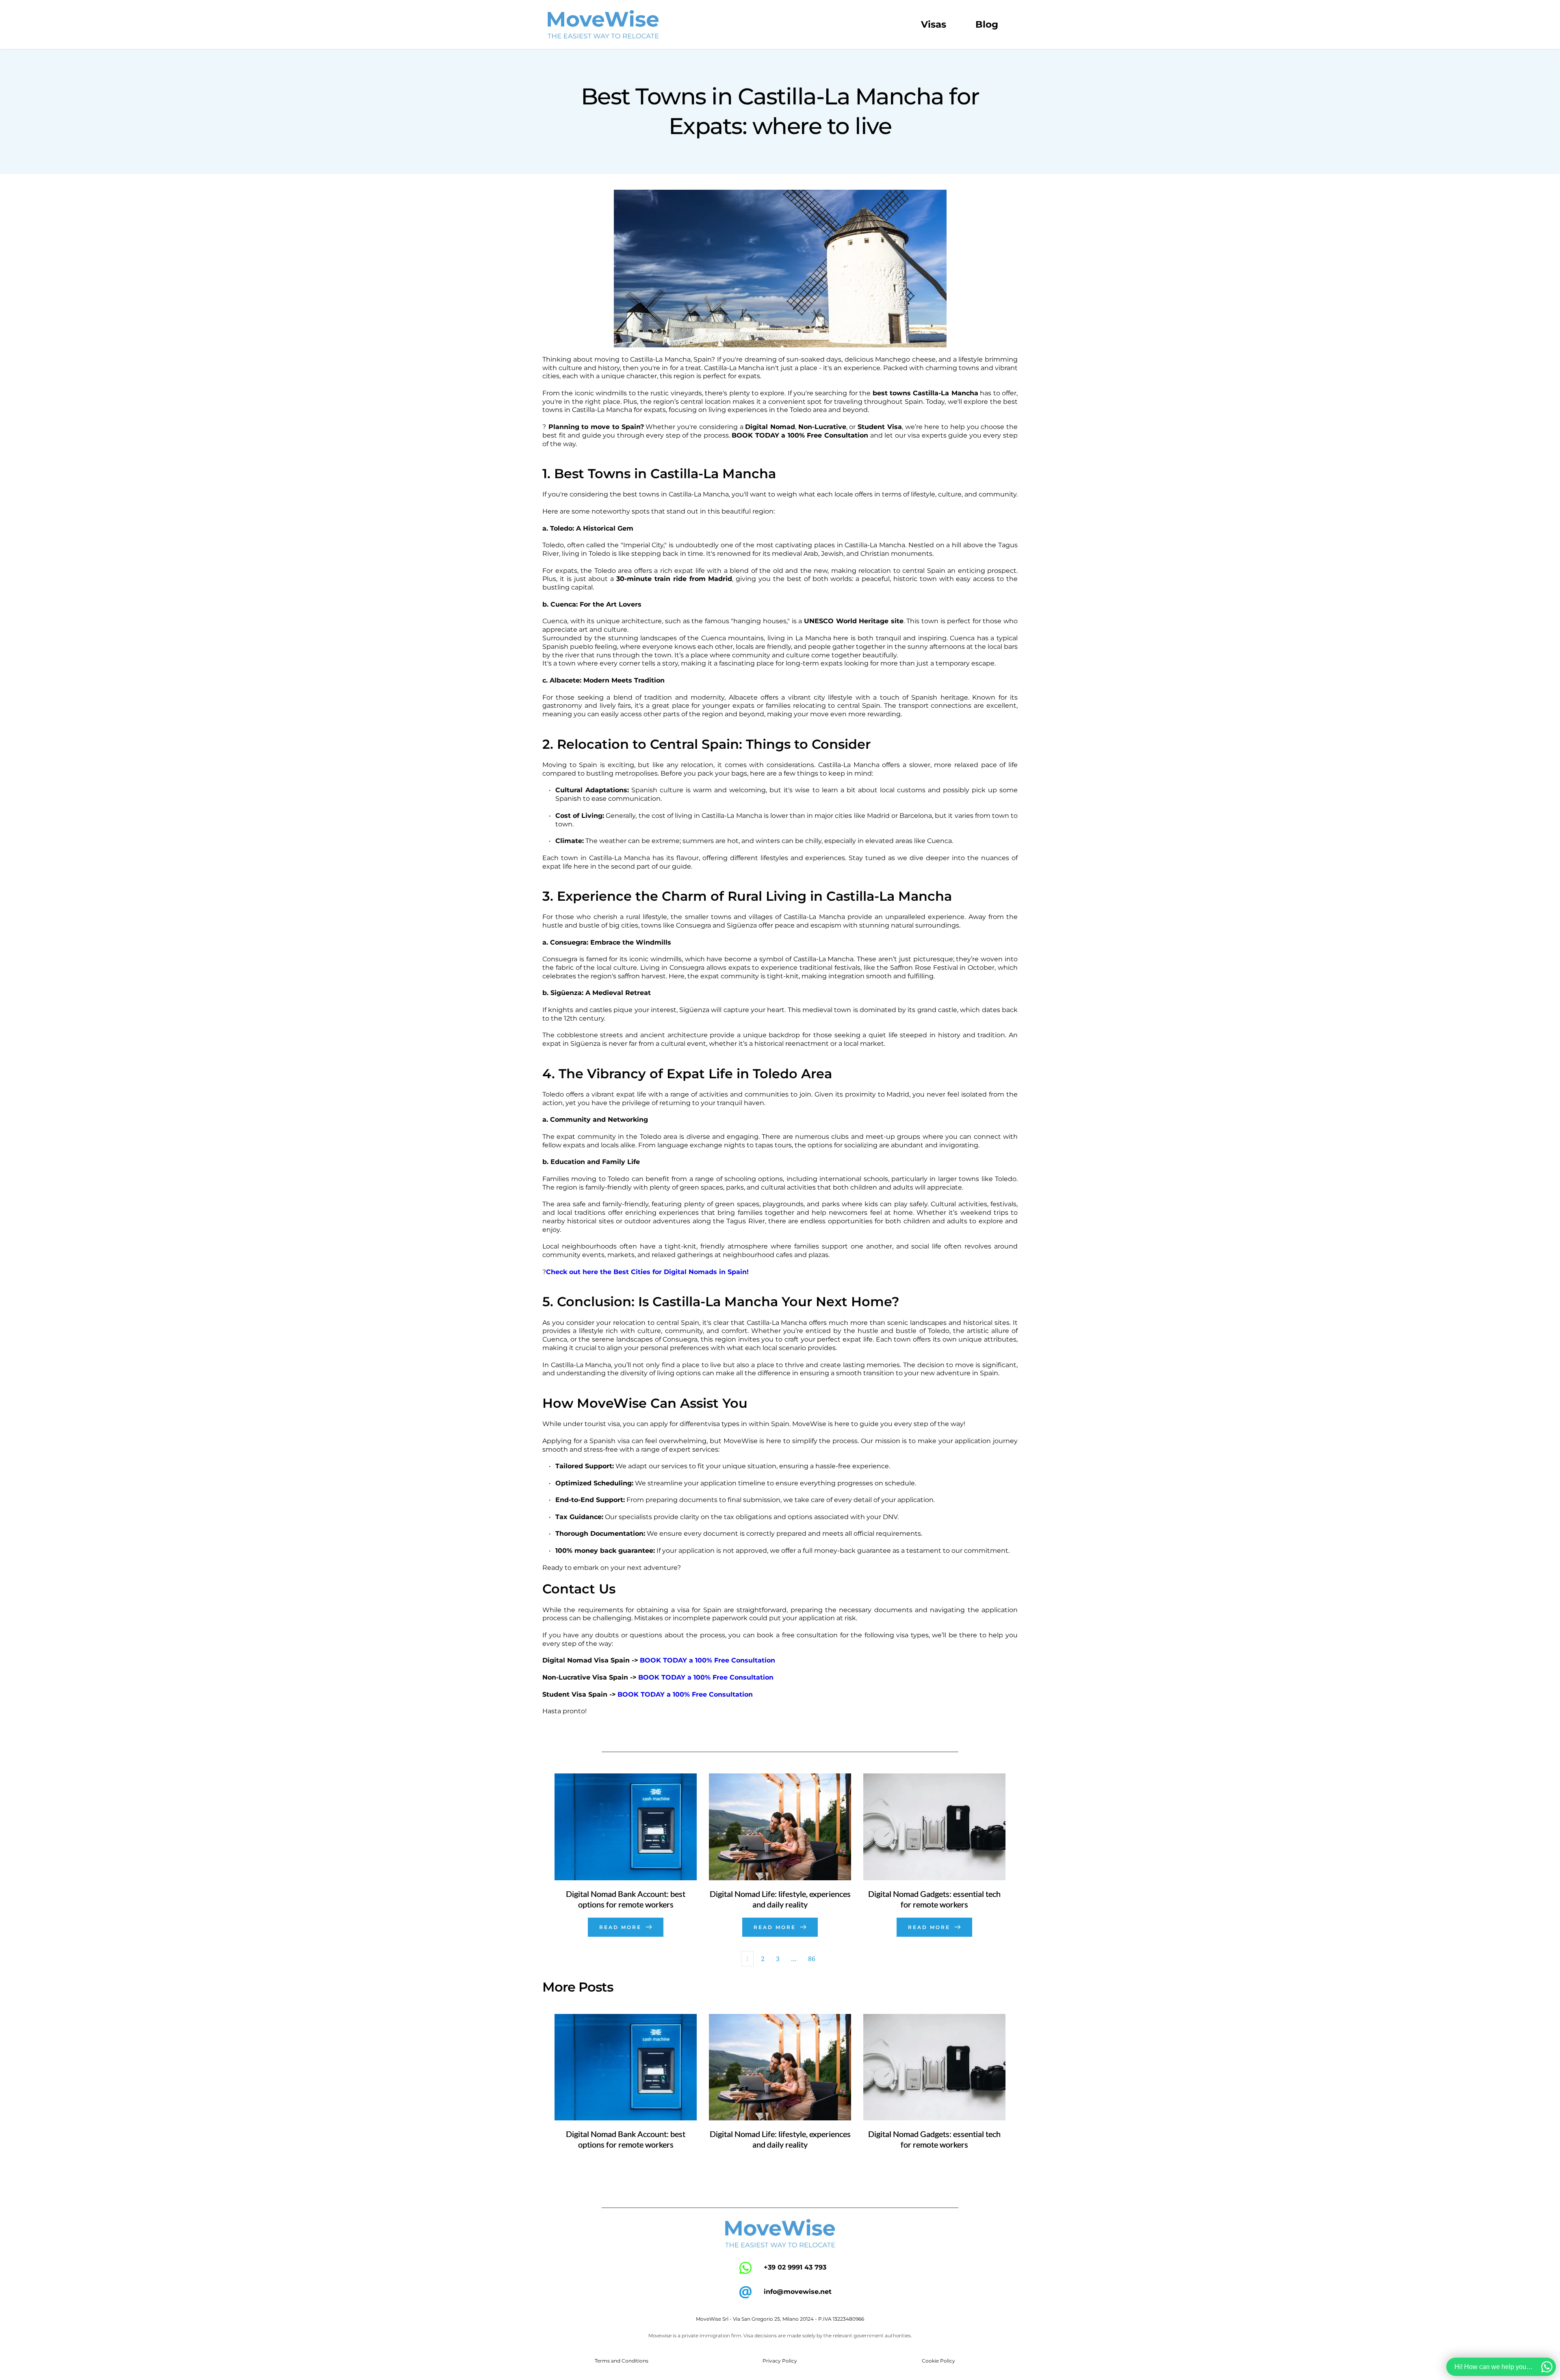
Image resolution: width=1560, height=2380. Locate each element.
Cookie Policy (938, 2361)
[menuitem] (934, 25)
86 (812, 1959)
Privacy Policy (780, 2361)
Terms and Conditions (622, 2361)
